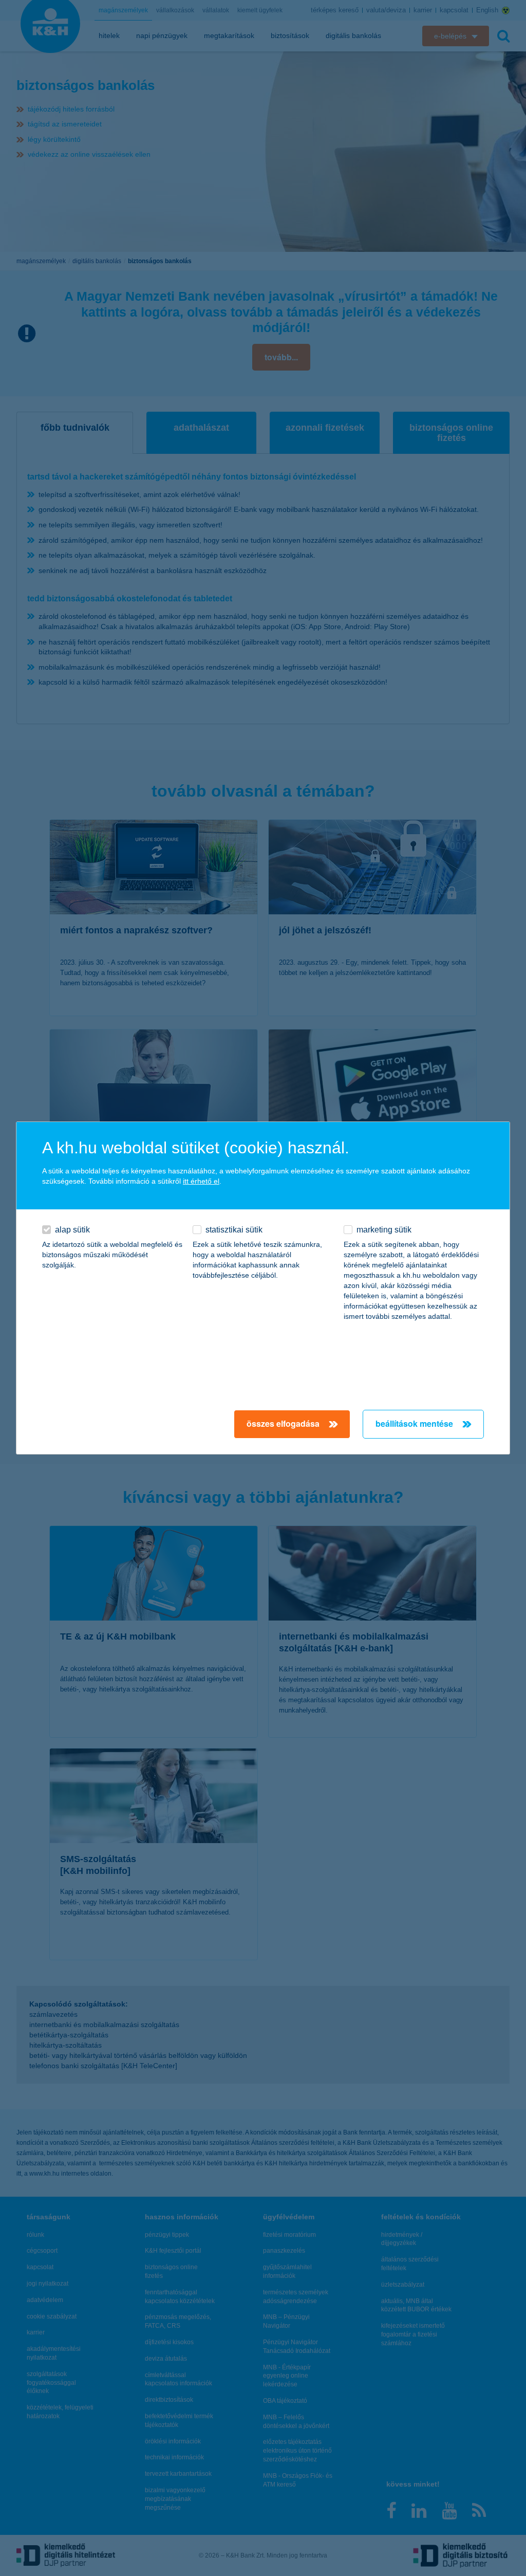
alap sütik (72, 1230)
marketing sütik (384, 1230)
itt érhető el (201, 1181)
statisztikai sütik (234, 1230)
